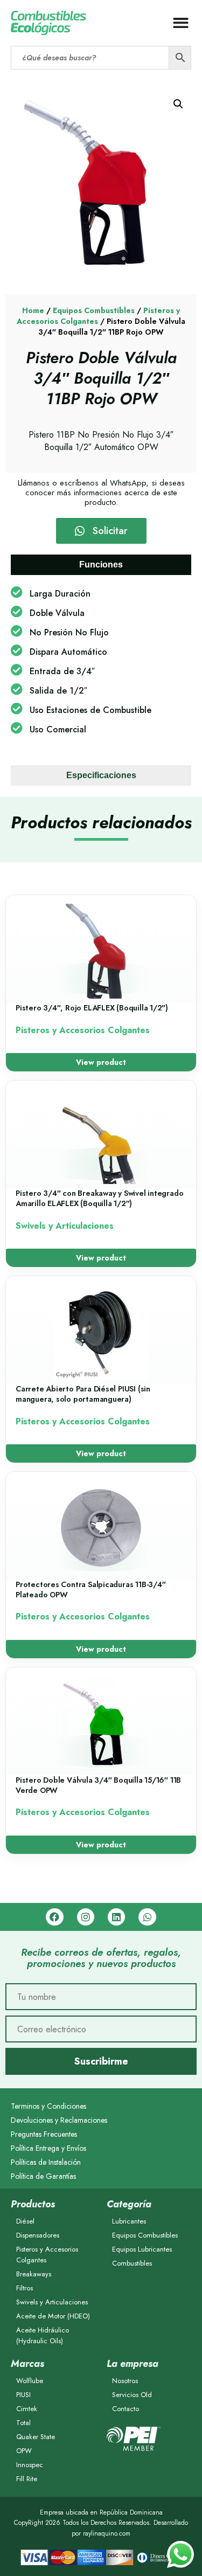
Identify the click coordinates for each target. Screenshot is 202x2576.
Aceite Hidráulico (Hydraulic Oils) (43, 2335)
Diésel (25, 2221)
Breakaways (34, 2274)
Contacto (126, 2409)
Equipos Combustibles (94, 310)
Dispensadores (38, 2235)
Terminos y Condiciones (48, 2106)
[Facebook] (54, 1917)
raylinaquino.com (107, 2533)
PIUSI (23, 2395)
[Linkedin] (116, 1917)
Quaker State (36, 2437)
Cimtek (27, 2409)
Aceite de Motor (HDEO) (53, 2316)
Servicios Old (132, 2395)
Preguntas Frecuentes (44, 2134)
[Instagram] (86, 1917)
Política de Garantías (43, 2176)
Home (33, 310)
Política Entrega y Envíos (48, 2148)
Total (23, 2423)
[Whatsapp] (147, 1917)
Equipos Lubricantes (142, 2249)
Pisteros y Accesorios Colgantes (47, 2255)
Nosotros (125, 2381)
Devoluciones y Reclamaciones (59, 2120)
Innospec (30, 2465)
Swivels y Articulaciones (52, 2302)
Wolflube (30, 2381)
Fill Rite (27, 2479)
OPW (24, 2451)
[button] (178, 104)
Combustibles (132, 2263)
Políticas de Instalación (46, 2162)
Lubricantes (129, 2221)
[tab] (101, 565)
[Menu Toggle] (181, 23)
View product (101, 1062)
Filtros (25, 2288)
